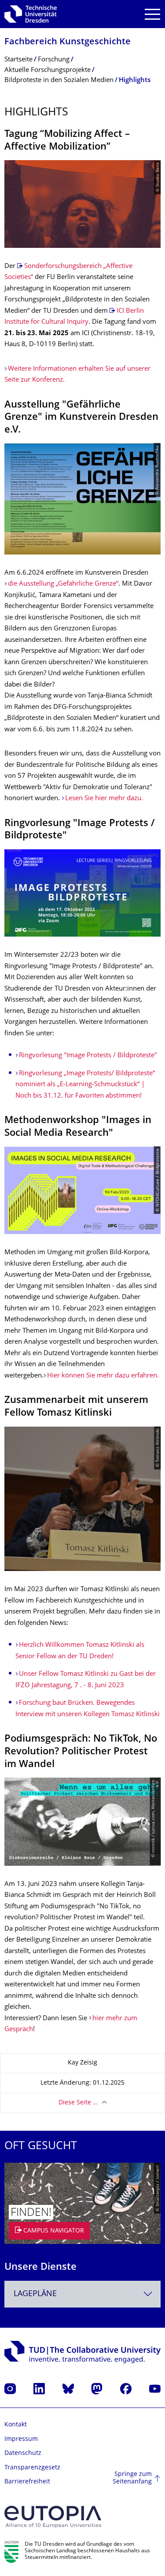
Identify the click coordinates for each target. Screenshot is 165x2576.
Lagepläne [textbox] (35, 2294)
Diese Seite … (78, 2103)
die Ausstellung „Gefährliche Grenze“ (63, 584)
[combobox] (82, 2294)
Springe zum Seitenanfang (132, 2478)
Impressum (21, 2439)
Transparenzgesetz (32, 2468)
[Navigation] (152, 14)
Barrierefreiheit (27, 2482)
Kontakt (16, 2425)
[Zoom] (82, 893)
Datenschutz (23, 2453)
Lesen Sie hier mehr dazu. (104, 799)
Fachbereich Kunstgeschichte (68, 42)
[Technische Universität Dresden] (31, 14)
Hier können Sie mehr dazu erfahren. (103, 1376)
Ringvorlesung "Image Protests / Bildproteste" (88, 1056)
